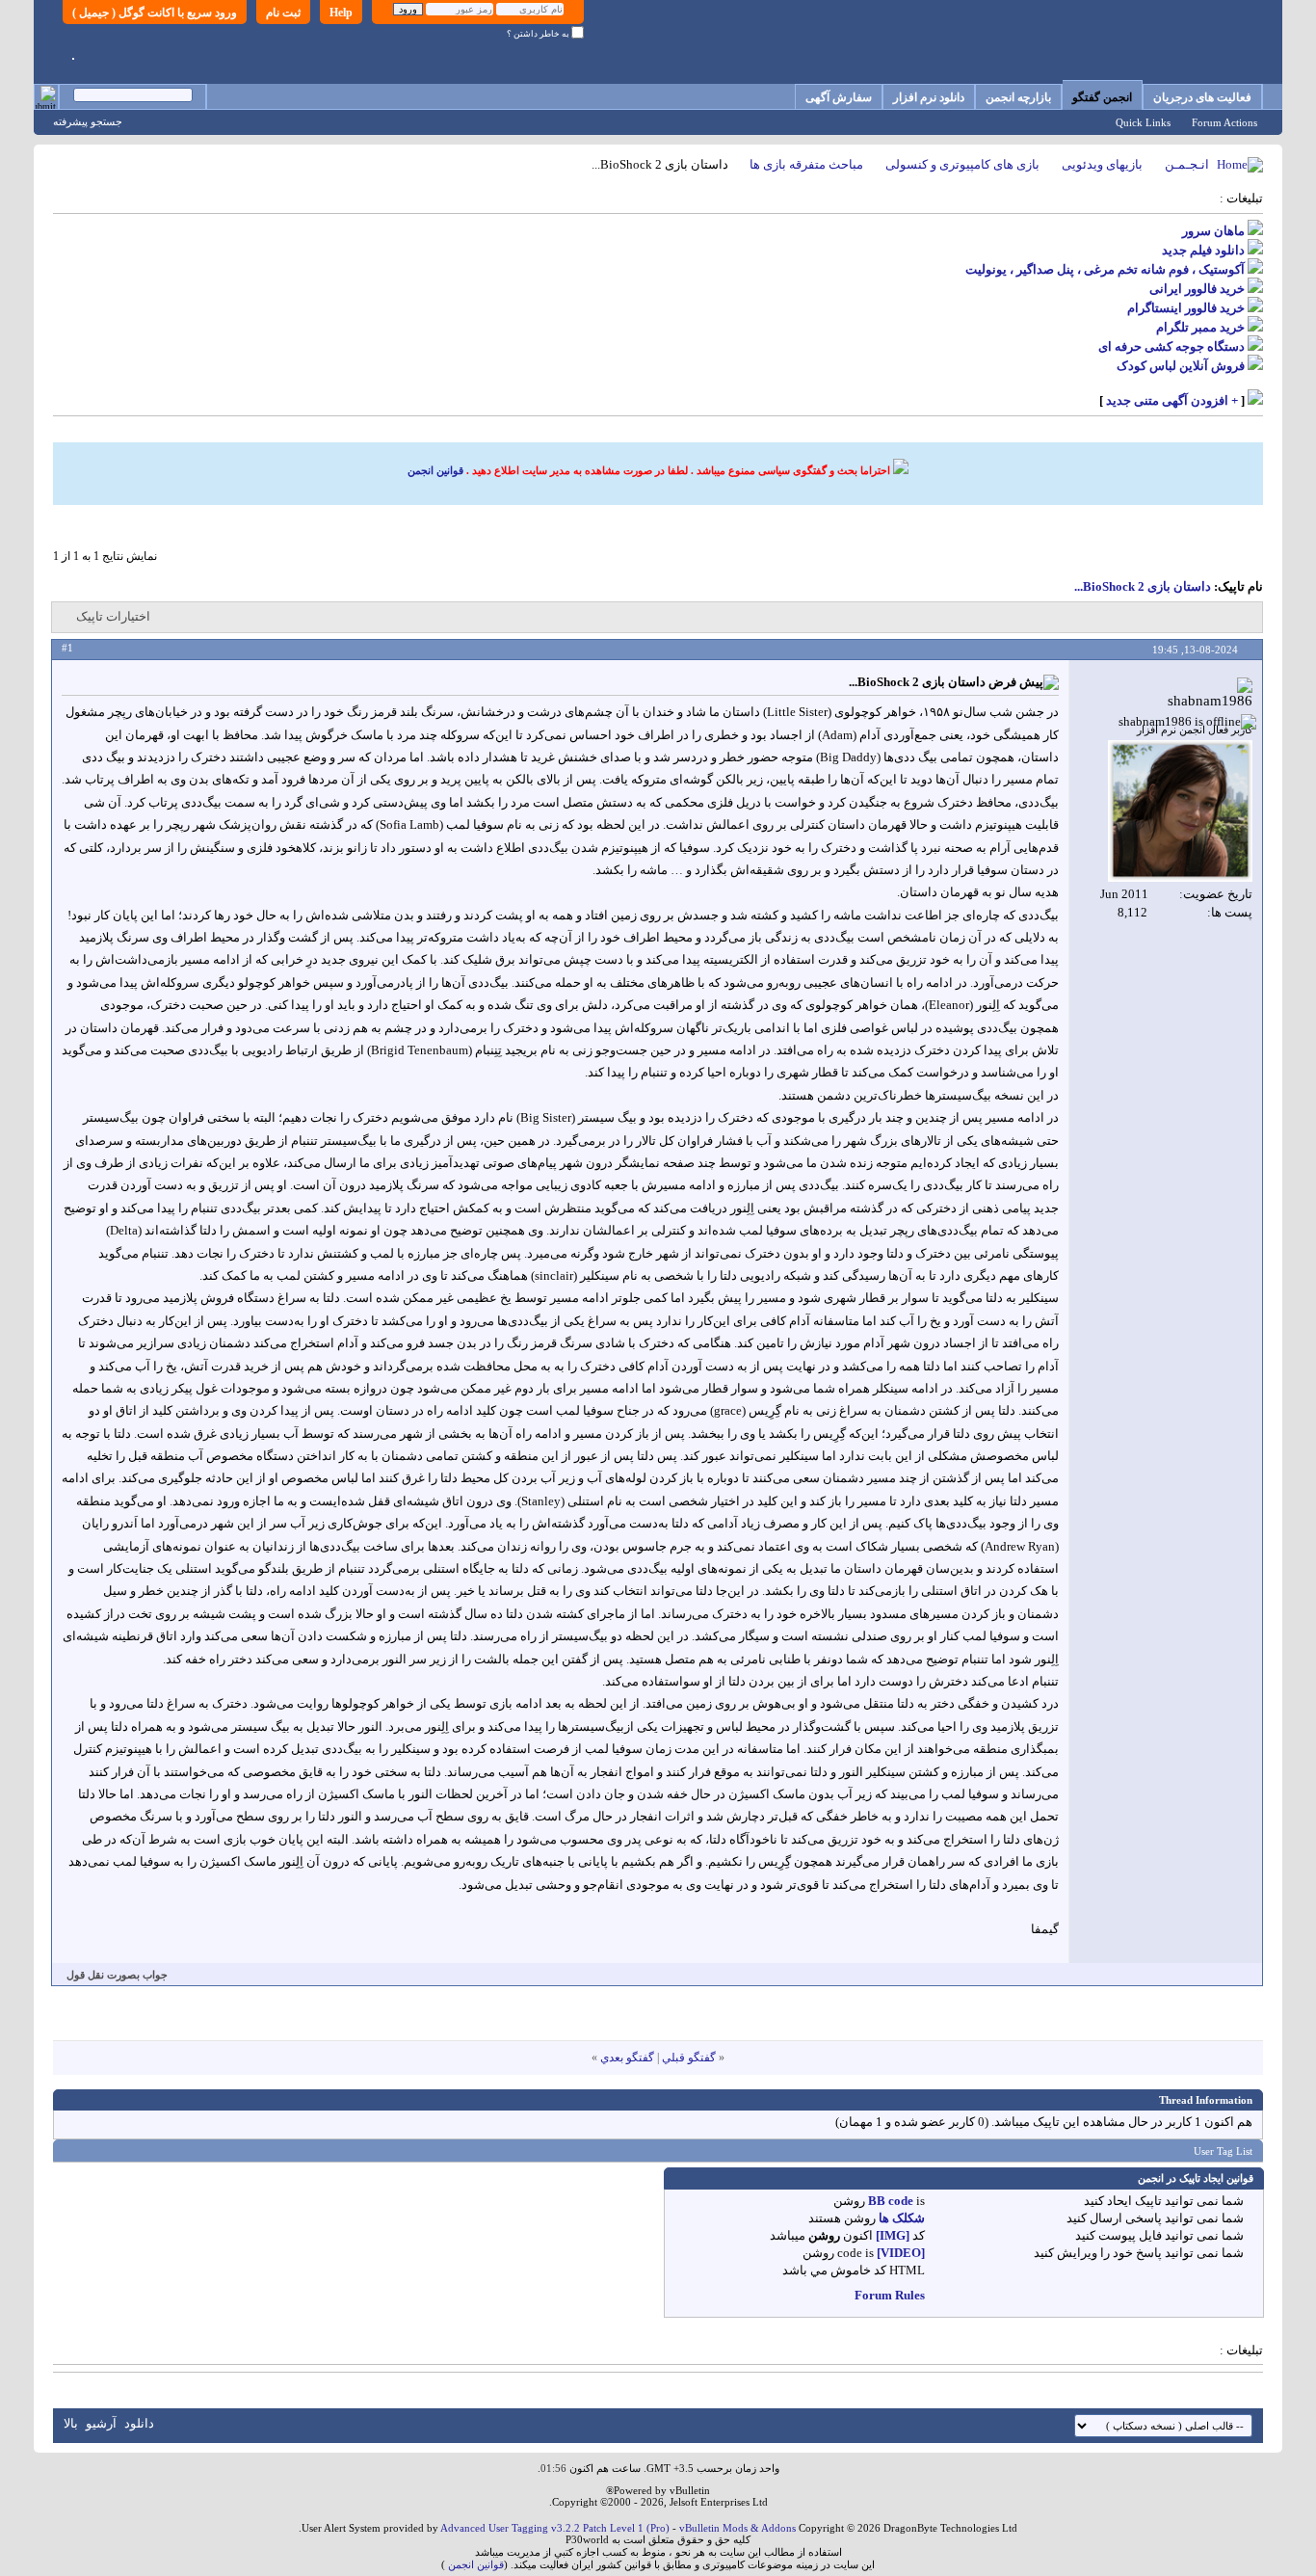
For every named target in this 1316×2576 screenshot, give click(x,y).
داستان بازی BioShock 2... (1143, 586)
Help (341, 13)
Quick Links (1143, 122)
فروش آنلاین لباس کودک (1181, 366)
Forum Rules (890, 2295)
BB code (891, 2201)
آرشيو (101, 2423)
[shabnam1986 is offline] (1180, 811)
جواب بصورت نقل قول (117, 1975)
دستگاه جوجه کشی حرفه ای (1171, 346)
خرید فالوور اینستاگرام (1186, 308)
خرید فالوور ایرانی (1197, 289)
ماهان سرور (1213, 231)
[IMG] (893, 2235)
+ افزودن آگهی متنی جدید (1172, 400)
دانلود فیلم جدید (1203, 250)
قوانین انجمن (435, 470)
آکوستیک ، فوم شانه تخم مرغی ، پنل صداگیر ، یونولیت (1105, 269)
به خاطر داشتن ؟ (539, 34)
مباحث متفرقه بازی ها (806, 164)
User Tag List (1223, 2151)
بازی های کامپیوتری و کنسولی (962, 164)
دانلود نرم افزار (929, 97)
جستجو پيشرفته (88, 121)
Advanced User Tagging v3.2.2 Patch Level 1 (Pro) (555, 2528)
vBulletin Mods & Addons (737, 2528)
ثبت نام (283, 13)
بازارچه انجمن (1018, 97)
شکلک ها (902, 2218)
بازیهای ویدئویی (1102, 164)
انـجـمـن (1187, 164)
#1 (67, 648)
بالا (71, 2423)
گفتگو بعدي (627, 2058)
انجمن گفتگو (1102, 97)
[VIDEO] (901, 2253)
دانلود (139, 2423)
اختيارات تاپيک (113, 616)
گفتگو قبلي (689, 2058)
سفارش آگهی (839, 97)
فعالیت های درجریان (1202, 97)
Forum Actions (1224, 122)
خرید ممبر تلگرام (1200, 327)
